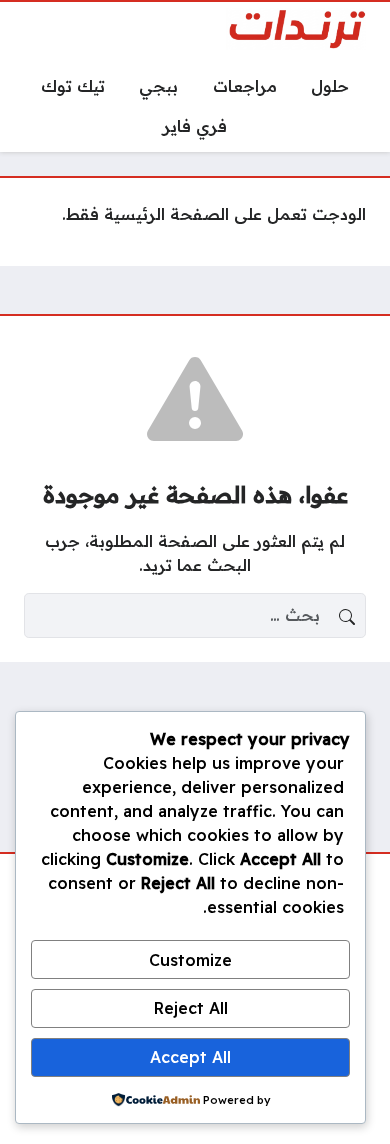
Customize (190, 960)
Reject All (191, 1008)
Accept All (190, 1057)
